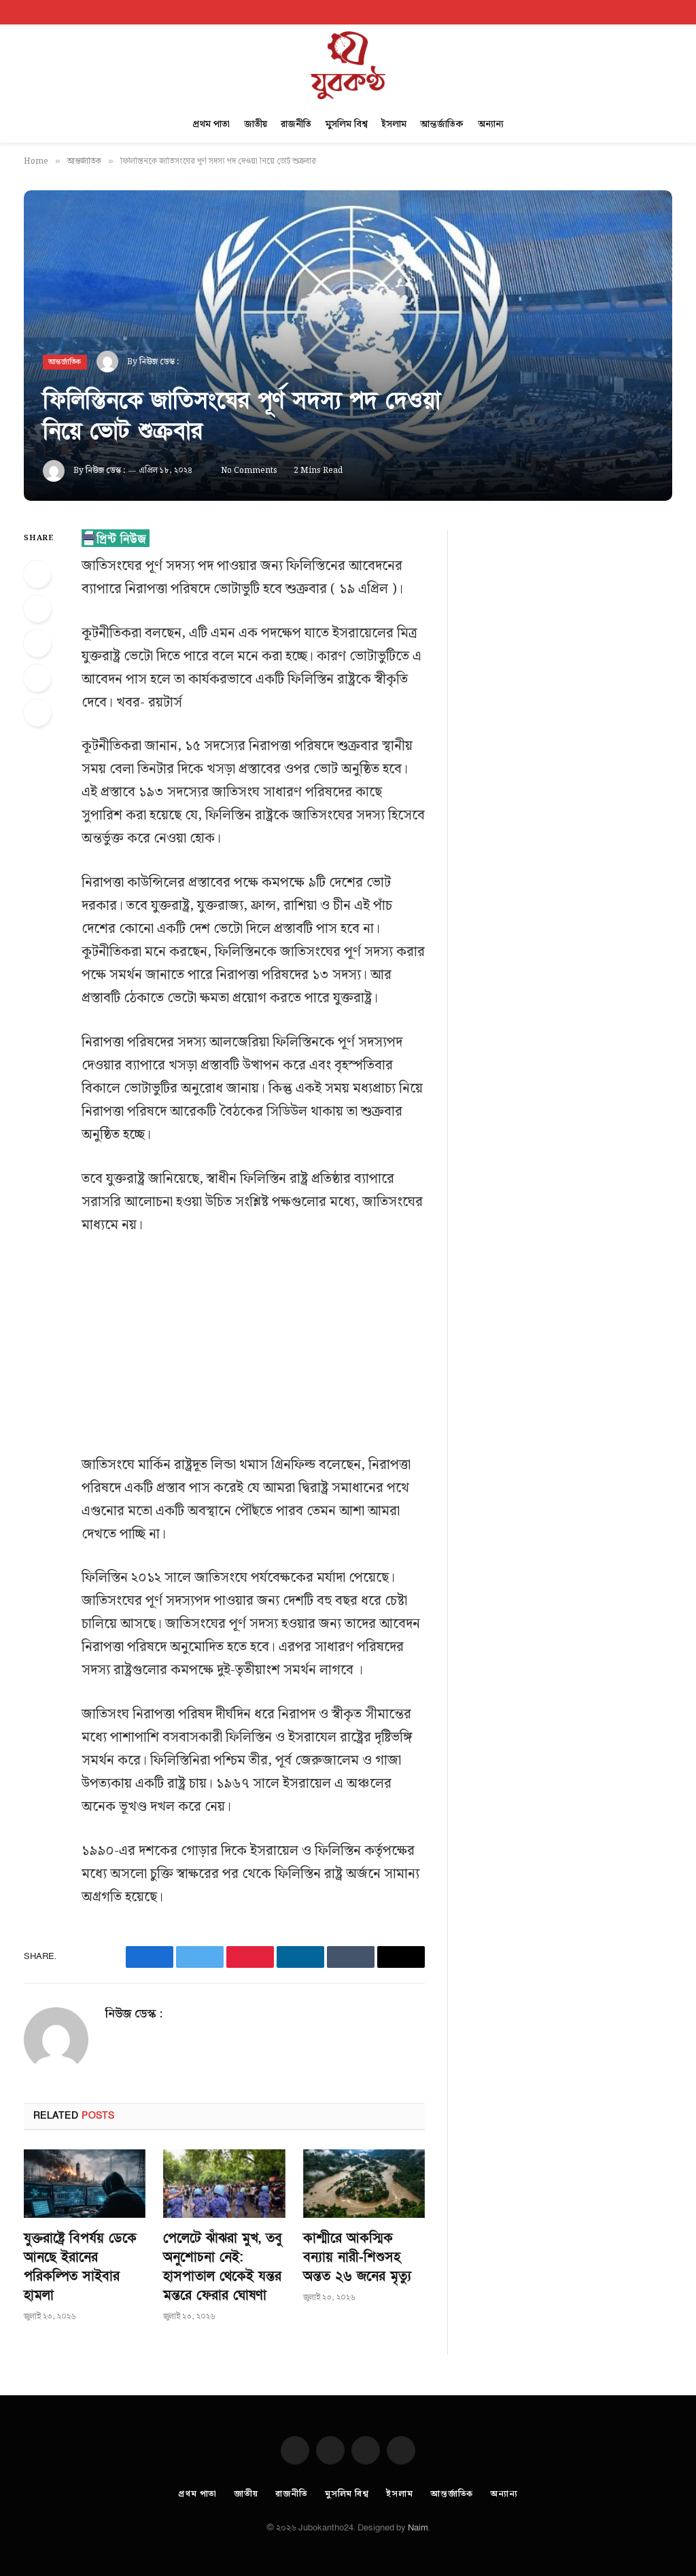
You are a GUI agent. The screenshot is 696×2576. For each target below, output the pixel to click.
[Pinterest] (37, 678)
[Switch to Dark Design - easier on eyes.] (652, 12)
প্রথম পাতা (211, 124)
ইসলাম (394, 124)
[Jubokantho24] (348, 65)
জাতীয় (256, 124)
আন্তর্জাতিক (442, 124)
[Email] (37, 713)
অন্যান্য (491, 124)
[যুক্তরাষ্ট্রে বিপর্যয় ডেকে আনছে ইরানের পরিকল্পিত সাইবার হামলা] (85, 2184)
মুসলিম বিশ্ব (347, 124)
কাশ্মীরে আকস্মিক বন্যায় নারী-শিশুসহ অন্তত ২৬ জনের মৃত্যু (357, 2257)
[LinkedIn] (37, 643)
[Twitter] (37, 609)
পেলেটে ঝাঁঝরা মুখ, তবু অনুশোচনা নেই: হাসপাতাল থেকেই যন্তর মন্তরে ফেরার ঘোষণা (223, 2267)
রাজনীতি (296, 124)
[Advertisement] (282, 1353)
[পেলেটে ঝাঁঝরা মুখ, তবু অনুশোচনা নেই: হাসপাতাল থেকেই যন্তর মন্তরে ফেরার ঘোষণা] (224, 2184)
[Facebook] (37, 574)
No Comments (249, 471)
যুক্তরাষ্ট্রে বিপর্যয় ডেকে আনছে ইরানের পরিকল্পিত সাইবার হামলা (80, 2267)
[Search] (671, 12)
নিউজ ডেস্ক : (159, 362)
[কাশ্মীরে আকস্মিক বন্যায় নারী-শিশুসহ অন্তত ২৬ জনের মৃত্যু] (364, 2184)
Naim (418, 2528)
